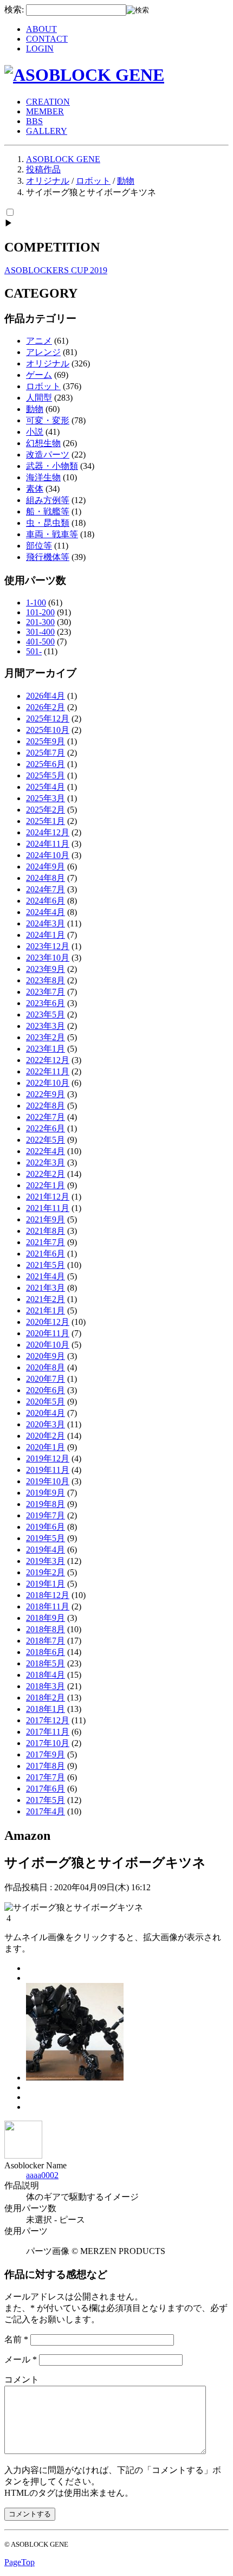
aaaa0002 (42, 2175)
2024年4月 (46, 912)
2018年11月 (48, 1606)
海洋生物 (43, 477)
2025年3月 (46, 798)
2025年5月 (46, 775)
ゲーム (39, 375)
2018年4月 (46, 1675)
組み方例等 (48, 500)
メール (21, 2359)
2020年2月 (46, 1436)
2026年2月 (46, 707)
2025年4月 (46, 787)
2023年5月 (46, 1015)
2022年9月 (46, 1094)
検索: (14, 9)
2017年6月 (46, 1789)
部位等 (39, 546)
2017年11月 (48, 1732)
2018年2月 (46, 1698)
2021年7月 (46, 1242)
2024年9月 (46, 867)
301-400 (40, 632)
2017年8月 (46, 1766)
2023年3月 (46, 1026)
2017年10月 (48, 1743)
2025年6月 (46, 764)
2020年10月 (48, 1345)
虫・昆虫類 (48, 523)
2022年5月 (46, 1140)
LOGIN (40, 49)
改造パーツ (48, 455)
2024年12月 (48, 832)
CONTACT (47, 39)
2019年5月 (46, 1538)
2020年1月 (46, 1447)
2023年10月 (48, 958)
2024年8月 (46, 878)
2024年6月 (46, 901)
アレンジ (43, 352)
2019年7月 (46, 1515)
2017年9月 (46, 1754)
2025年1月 (46, 821)
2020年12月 (48, 1322)
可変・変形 (48, 420)
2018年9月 (46, 1618)
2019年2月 (46, 1572)
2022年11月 (48, 1071)
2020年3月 (46, 1424)
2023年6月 (46, 1003)
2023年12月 (48, 946)
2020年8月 (46, 1367)
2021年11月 (48, 1208)
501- (34, 651)
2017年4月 (46, 1811)
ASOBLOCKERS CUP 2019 (56, 270)
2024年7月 (46, 889)
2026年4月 (46, 696)
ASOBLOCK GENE (63, 159)
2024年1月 (46, 935)
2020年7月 (46, 1379)
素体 (35, 489)
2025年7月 (46, 753)
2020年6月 (46, 1390)
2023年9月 (46, 969)
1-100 (36, 603)
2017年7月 (46, 1777)
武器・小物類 (52, 466)
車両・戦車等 (52, 534)
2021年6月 (46, 1254)
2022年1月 (46, 1185)
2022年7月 (46, 1117)
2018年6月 (46, 1652)
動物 (126, 181)
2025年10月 (48, 730)
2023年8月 (46, 980)
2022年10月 (48, 1083)
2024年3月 (46, 923)
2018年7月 (46, 1641)
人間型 (39, 398)
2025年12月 (48, 719)
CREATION (48, 102)
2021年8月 (46, 1231)
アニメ (39, 341)
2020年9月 (46, 1356)
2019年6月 (46, 1527)
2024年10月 (48, 855)
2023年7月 (46, 992)
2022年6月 (46, 1128)
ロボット (93, 181)
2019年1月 (46, 1584)
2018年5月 (46, 1663)
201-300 (40, 622)
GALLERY (47, 131)
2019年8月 (46, 1504)
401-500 (40, 642)
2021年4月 (46, 1276)
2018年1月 (46, 1709)
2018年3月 (46, 1686)
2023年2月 (46, 1037)
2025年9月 (46, 741)
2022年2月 (46, 1174)
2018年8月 (46, 1629)
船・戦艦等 (48, 511)
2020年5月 (46, 1402)
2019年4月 (46, 1550)
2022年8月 (46, 1106)
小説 (35, 432)
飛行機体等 (48, 557)
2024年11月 (48, 844)
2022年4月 (46, 1151)
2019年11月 (48, 1470)
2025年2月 (46, 810)
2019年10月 (48, 1481)
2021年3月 (46, 1288)
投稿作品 (43, 169)
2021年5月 (46, 1265)
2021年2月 (46, 1299)
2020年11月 (48, 1333)
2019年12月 (48, 1458)
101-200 (40, 612)
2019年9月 (46, 1493)
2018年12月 (48, 1595)
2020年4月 (46, 1413)
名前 (16, 2339)
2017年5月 (46, 1800)
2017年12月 (48, 1720)
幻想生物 (43, 443)
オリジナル (48, 181)
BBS (34, 121)
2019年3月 (46, 1561)
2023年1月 (46, 1049)
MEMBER (45, 111)
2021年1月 (46, 1310)
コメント (22, 2379)
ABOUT (41, 29)
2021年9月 (46, 1219)
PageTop (20, 2562)
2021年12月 (48, 1197)
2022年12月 (48, 1060)
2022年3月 (46, 1163)
